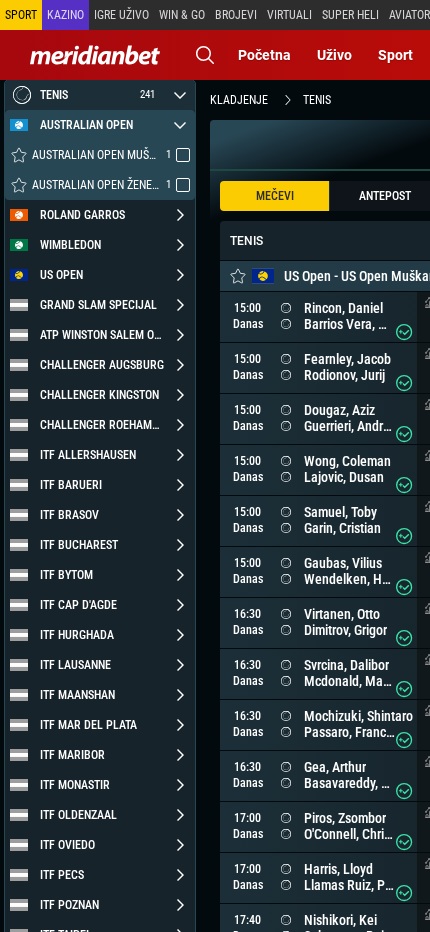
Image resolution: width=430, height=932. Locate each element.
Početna (264, 55)
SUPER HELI (350, 15)
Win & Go (182, 15)
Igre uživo (121, 15)
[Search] (205, 55)
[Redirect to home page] (95, 55)
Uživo (334, 55)
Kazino (65, 15)
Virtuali (289, 15)
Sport (395, 55)
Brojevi (236, 15)
